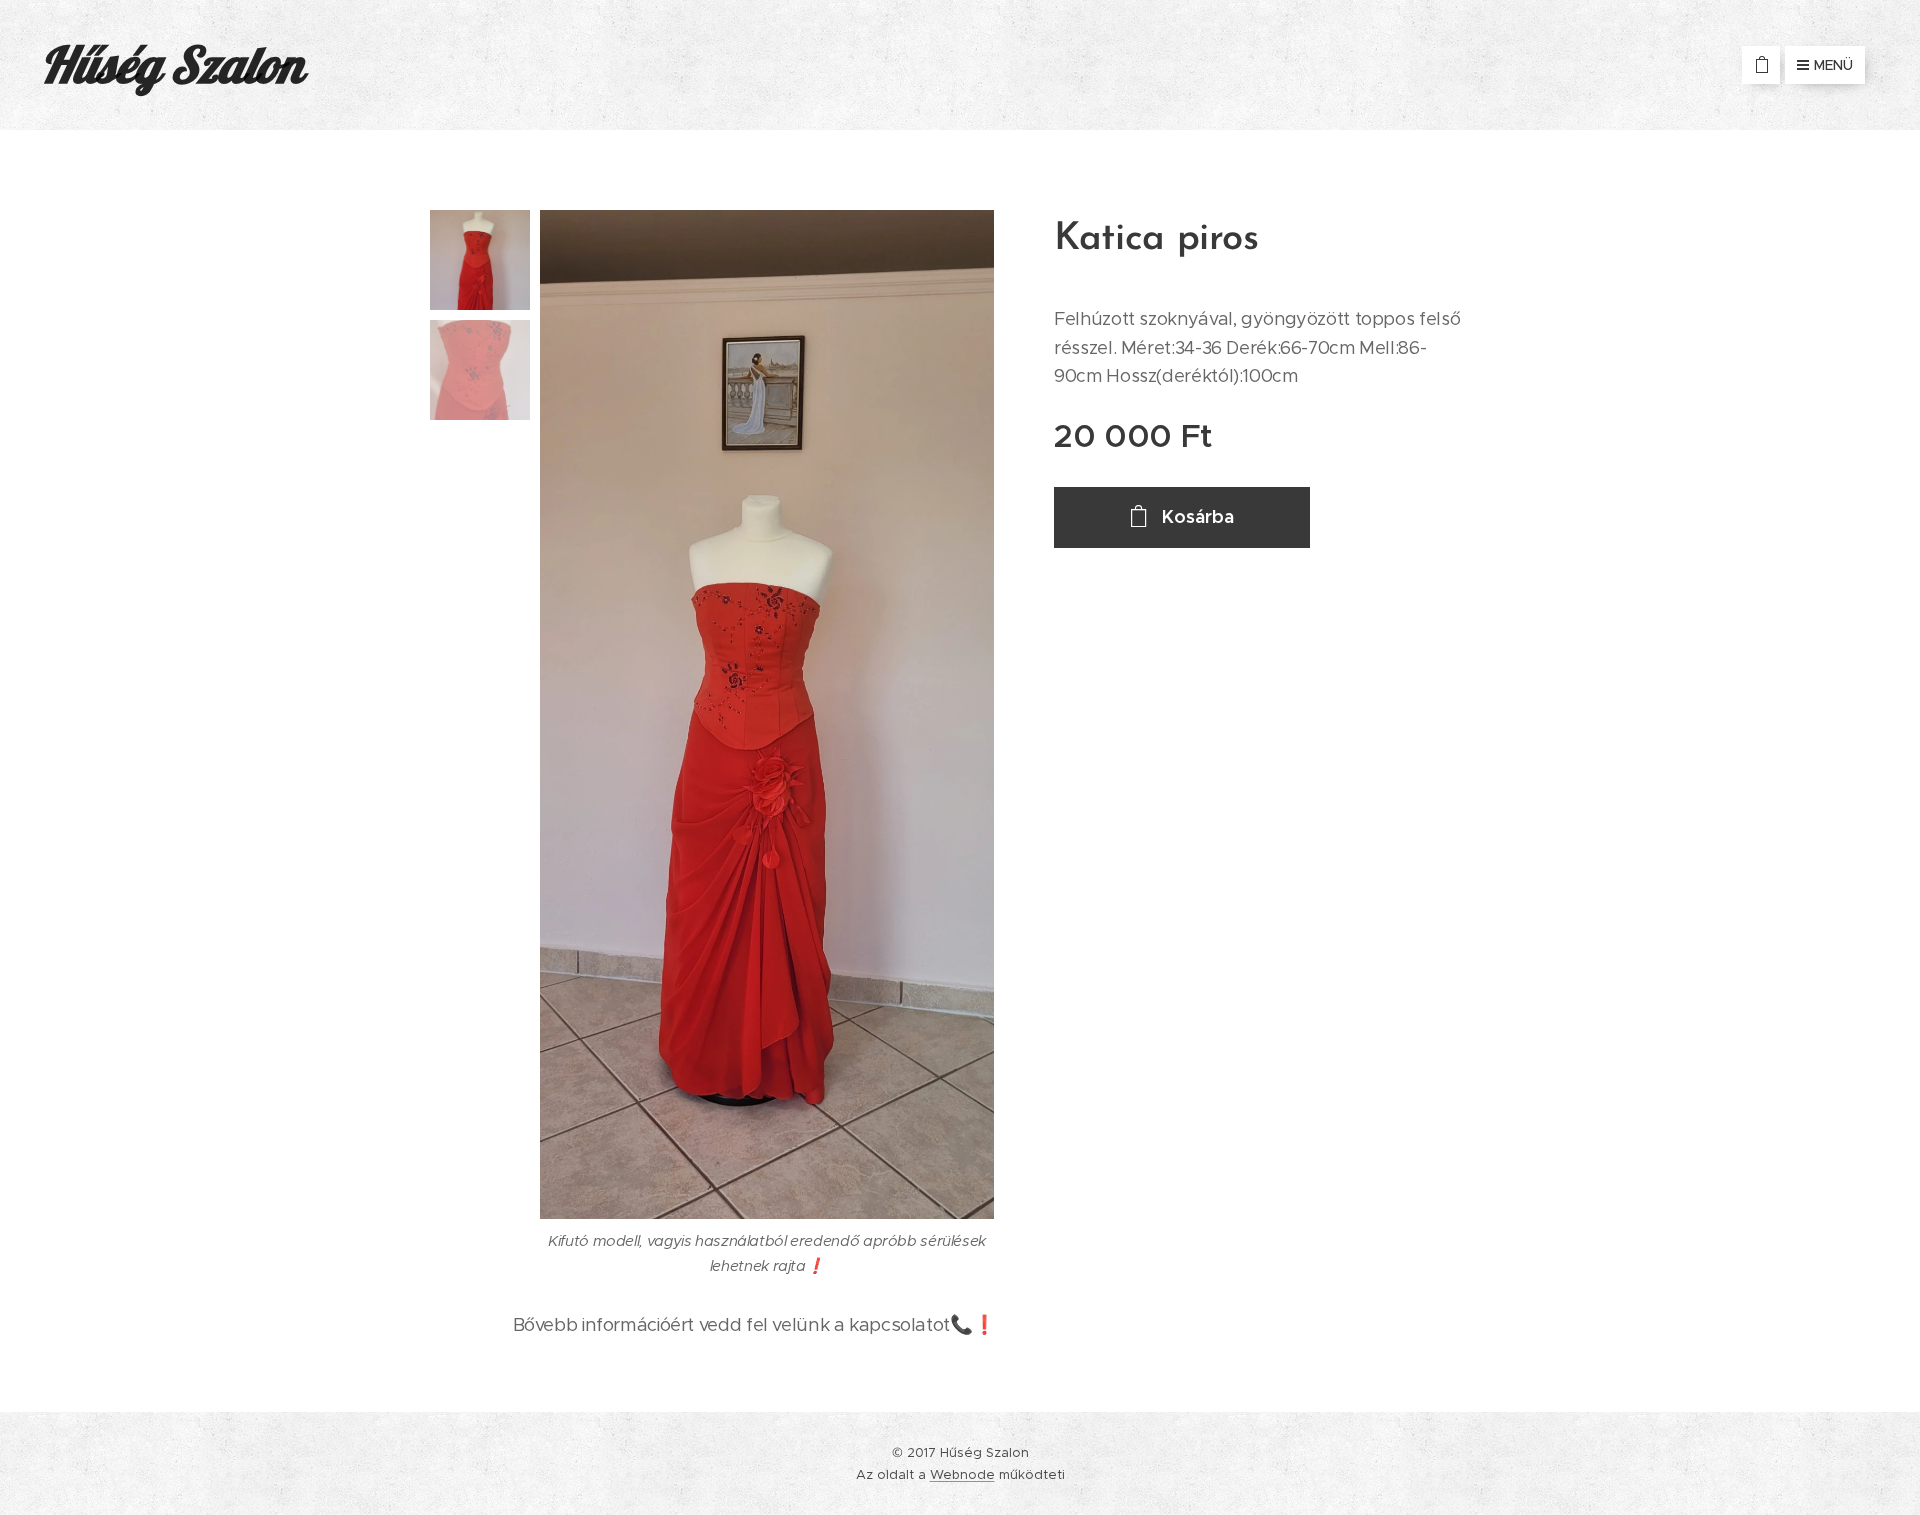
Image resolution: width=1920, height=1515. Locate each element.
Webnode (962, 1474)
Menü (1833, 65)
